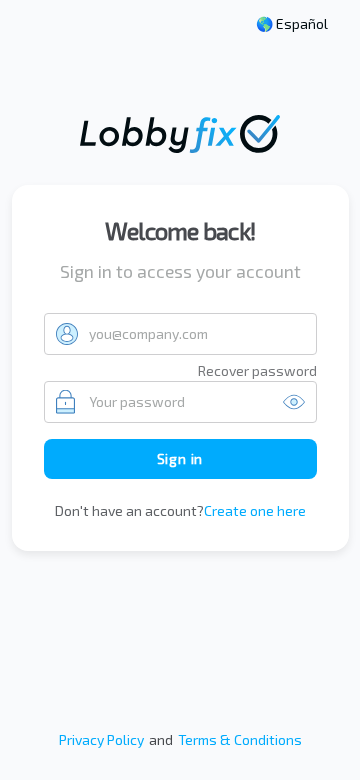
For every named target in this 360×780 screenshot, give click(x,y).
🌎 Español (292, 24)
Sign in (180, 458)
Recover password (257, 370)
